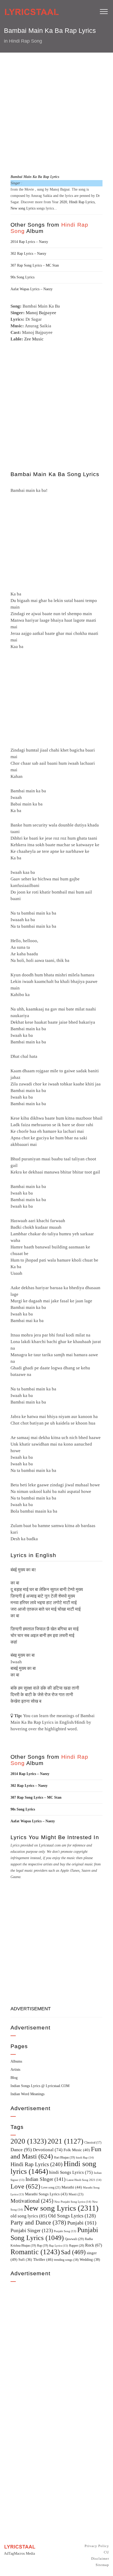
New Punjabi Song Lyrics (73, 2202)
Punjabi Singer (32, 2230)
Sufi (25, 2259)
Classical (93, 2143)
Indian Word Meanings (27, 2094)
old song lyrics (29, 2216)
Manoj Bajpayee (41, 313)
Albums (16, 2061)
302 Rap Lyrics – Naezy (28, 254)
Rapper (77, 2246)
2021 (65, 2141)
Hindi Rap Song (25, 41)
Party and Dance (38, 2223)
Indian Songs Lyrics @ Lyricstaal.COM (40, 2086)
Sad (73, 2252)
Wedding (90, 2259)
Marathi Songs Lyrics (46, 2194)
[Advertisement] (56, 113)
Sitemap (102, 2565)
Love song (51, 2187)
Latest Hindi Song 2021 (84, 2180)
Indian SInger (45, 2179)
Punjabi (82, 2223)
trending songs (66, 2260)
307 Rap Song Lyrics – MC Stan (35, 265)
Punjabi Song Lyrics (54, 2234)
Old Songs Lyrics (72, 2216)
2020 (63, 202)
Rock (94, 2245)
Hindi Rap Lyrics (82, 202)
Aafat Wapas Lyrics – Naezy (32, 289)
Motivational (32, 2201)
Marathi (72, 2187)
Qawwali (74, 2239)
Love (25, 2186)
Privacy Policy (97, 2546)
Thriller (43, 2259)
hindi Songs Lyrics (71, 2172)
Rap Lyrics (59, 2246)
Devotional (48, 2150)
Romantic (35, 2252)
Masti (76, 2194)
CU (106, 2552)
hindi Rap (85, 2157)
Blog (14, 2078)
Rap (43, 2246)
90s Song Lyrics (22, 277)
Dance (21, 2150)
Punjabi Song (65, 2231)
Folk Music (77, 2150)
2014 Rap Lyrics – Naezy (29, 242)
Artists (15, 2070)
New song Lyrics (23, 208)
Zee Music (34, 339)
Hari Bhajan (64, 2157)
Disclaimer (100, 2559)
